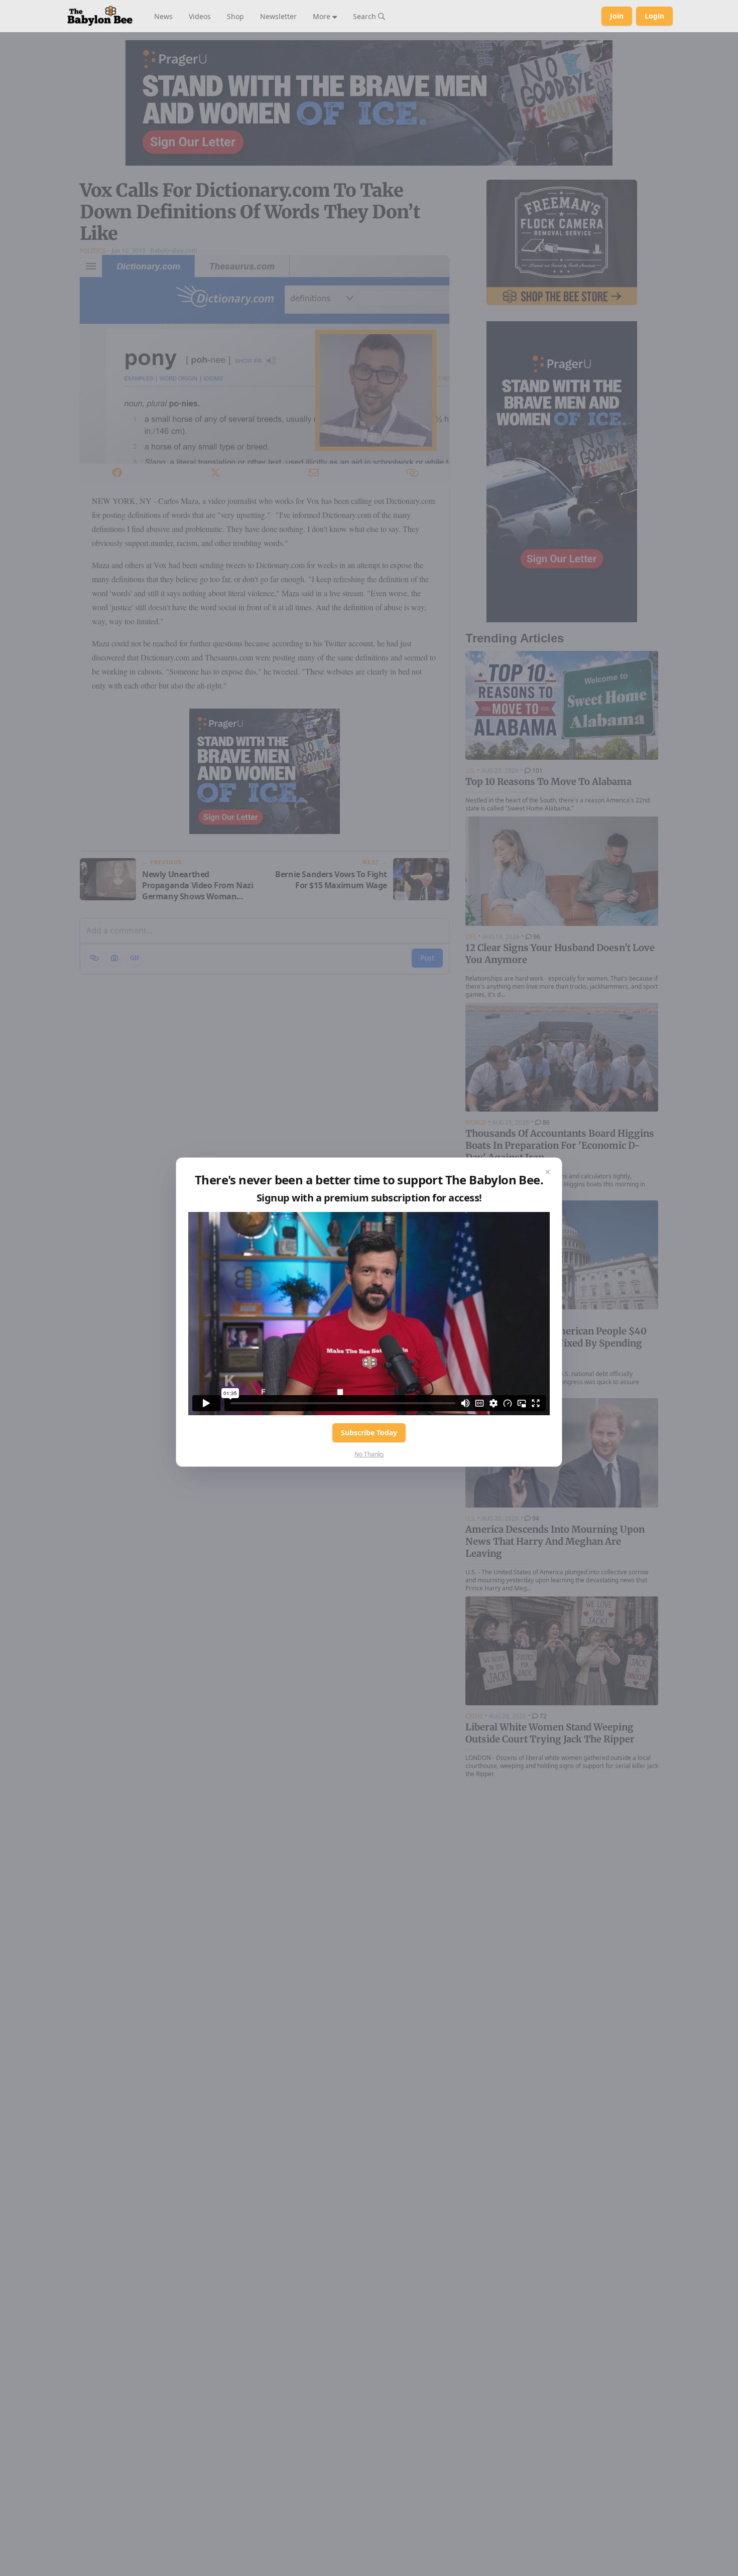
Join (617, 16)
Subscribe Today (369, 1433)
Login (654, 16)
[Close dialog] (548, 1172)
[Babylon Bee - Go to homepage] (100, 16)
